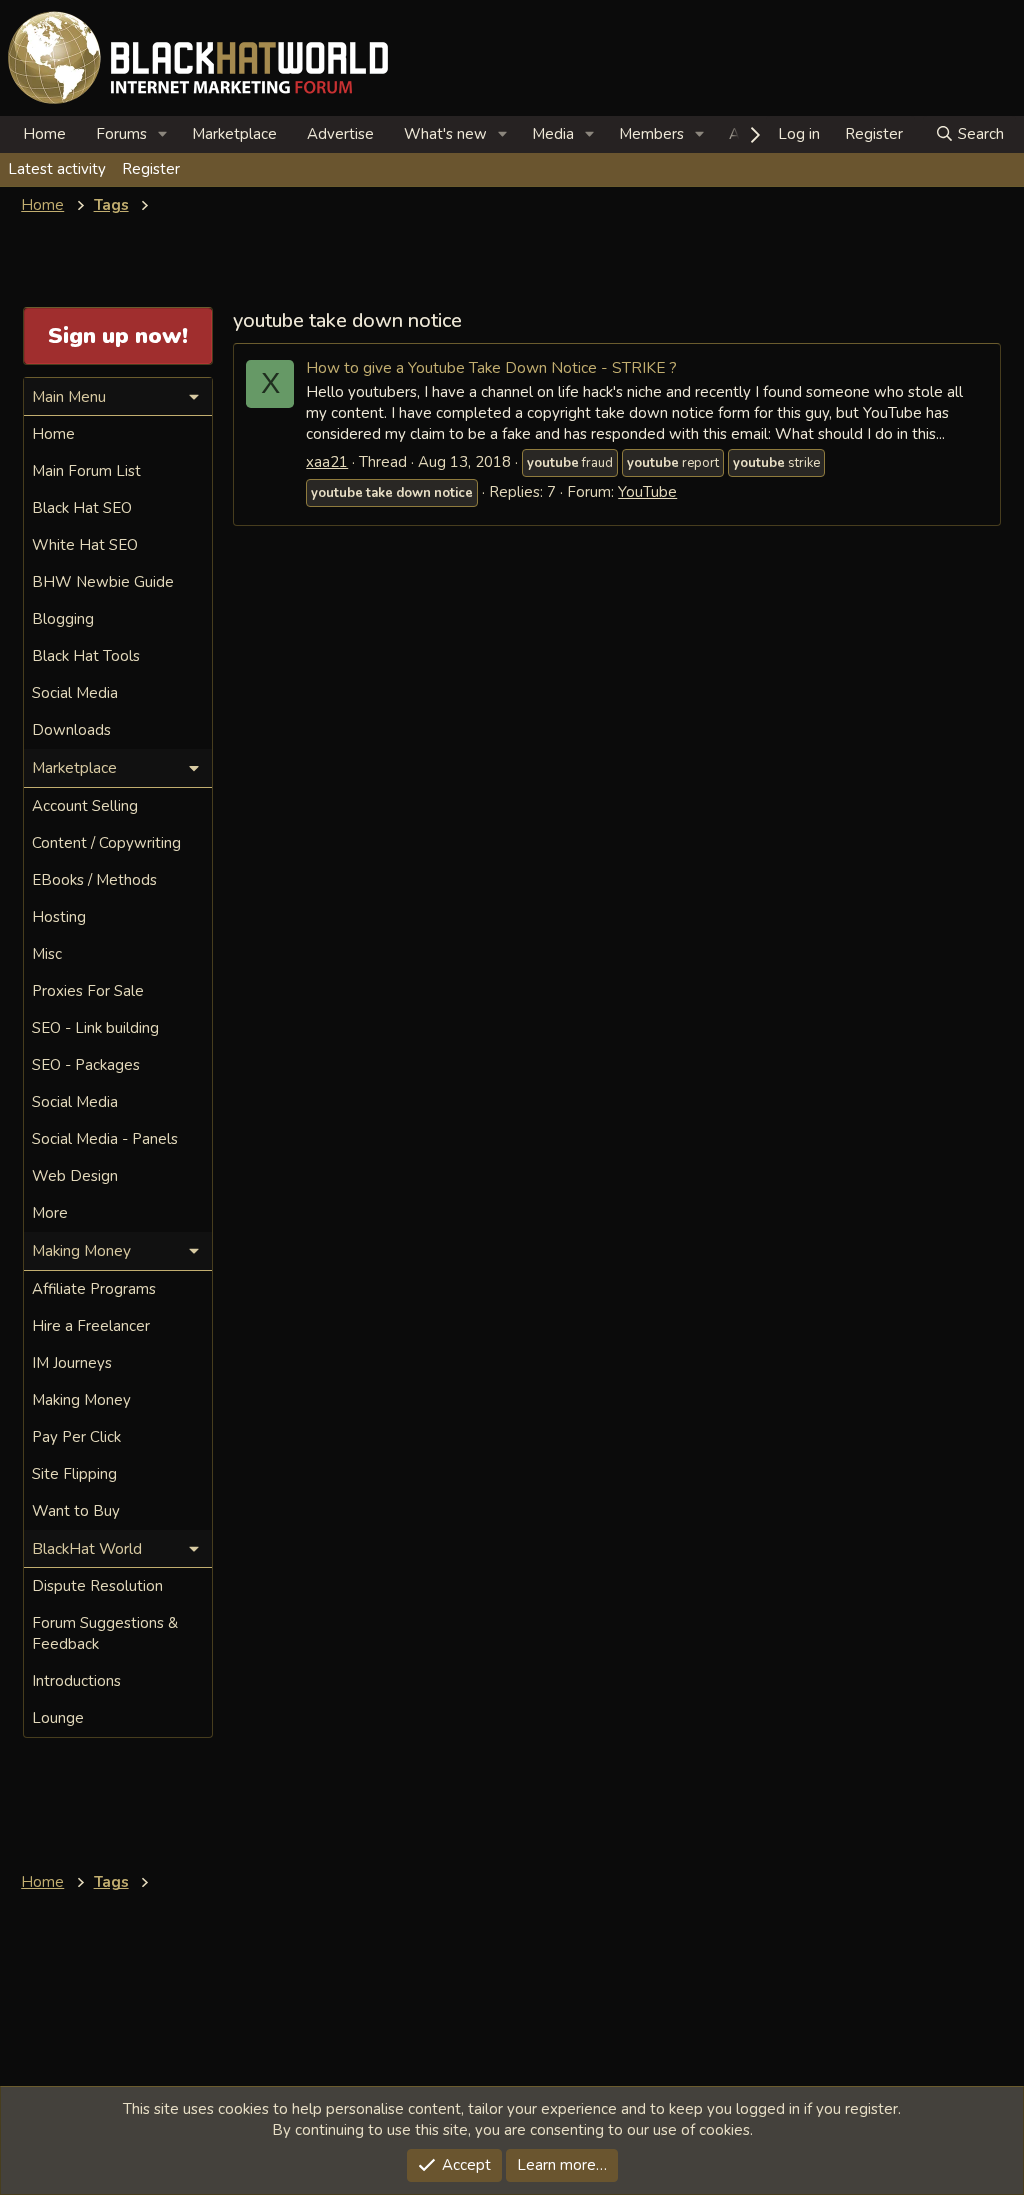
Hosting (59, 917)
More (50, 1213)
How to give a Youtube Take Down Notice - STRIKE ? (491, 367)
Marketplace (234, 134)
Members (651, 134)
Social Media (75, 693)
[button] (163, 134)
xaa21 (327, 462)
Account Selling (85, 806)
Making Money (81, 1400)
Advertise (340, 134)
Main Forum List (86, 471)
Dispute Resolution (97, 1586)
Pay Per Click (76, 1437)
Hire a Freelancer (91, 1326)
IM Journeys (72, 1363)
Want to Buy (76, 1511)
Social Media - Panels (105, 1139)
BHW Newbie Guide (103, 582)
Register (151, 169)
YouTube (647, 492)
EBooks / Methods (94, 880)
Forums (121, 134)
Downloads (71, 730)
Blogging (63, 619)
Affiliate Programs (94, 1289)
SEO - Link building (95, 1028)
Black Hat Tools (86, 656)
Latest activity (57, 169)
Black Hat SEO (82, 508)
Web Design (75, 1176)
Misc (47, 954)
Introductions (76, 1681)
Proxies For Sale (88, 991)
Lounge (58, 1718)
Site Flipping (74, 1474)
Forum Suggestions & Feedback (105, 1633)
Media (553, 134)
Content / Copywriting (106, 843)
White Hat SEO (85, 545)
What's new (445, 134)
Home (44, 134)
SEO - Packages (86, 1065)
